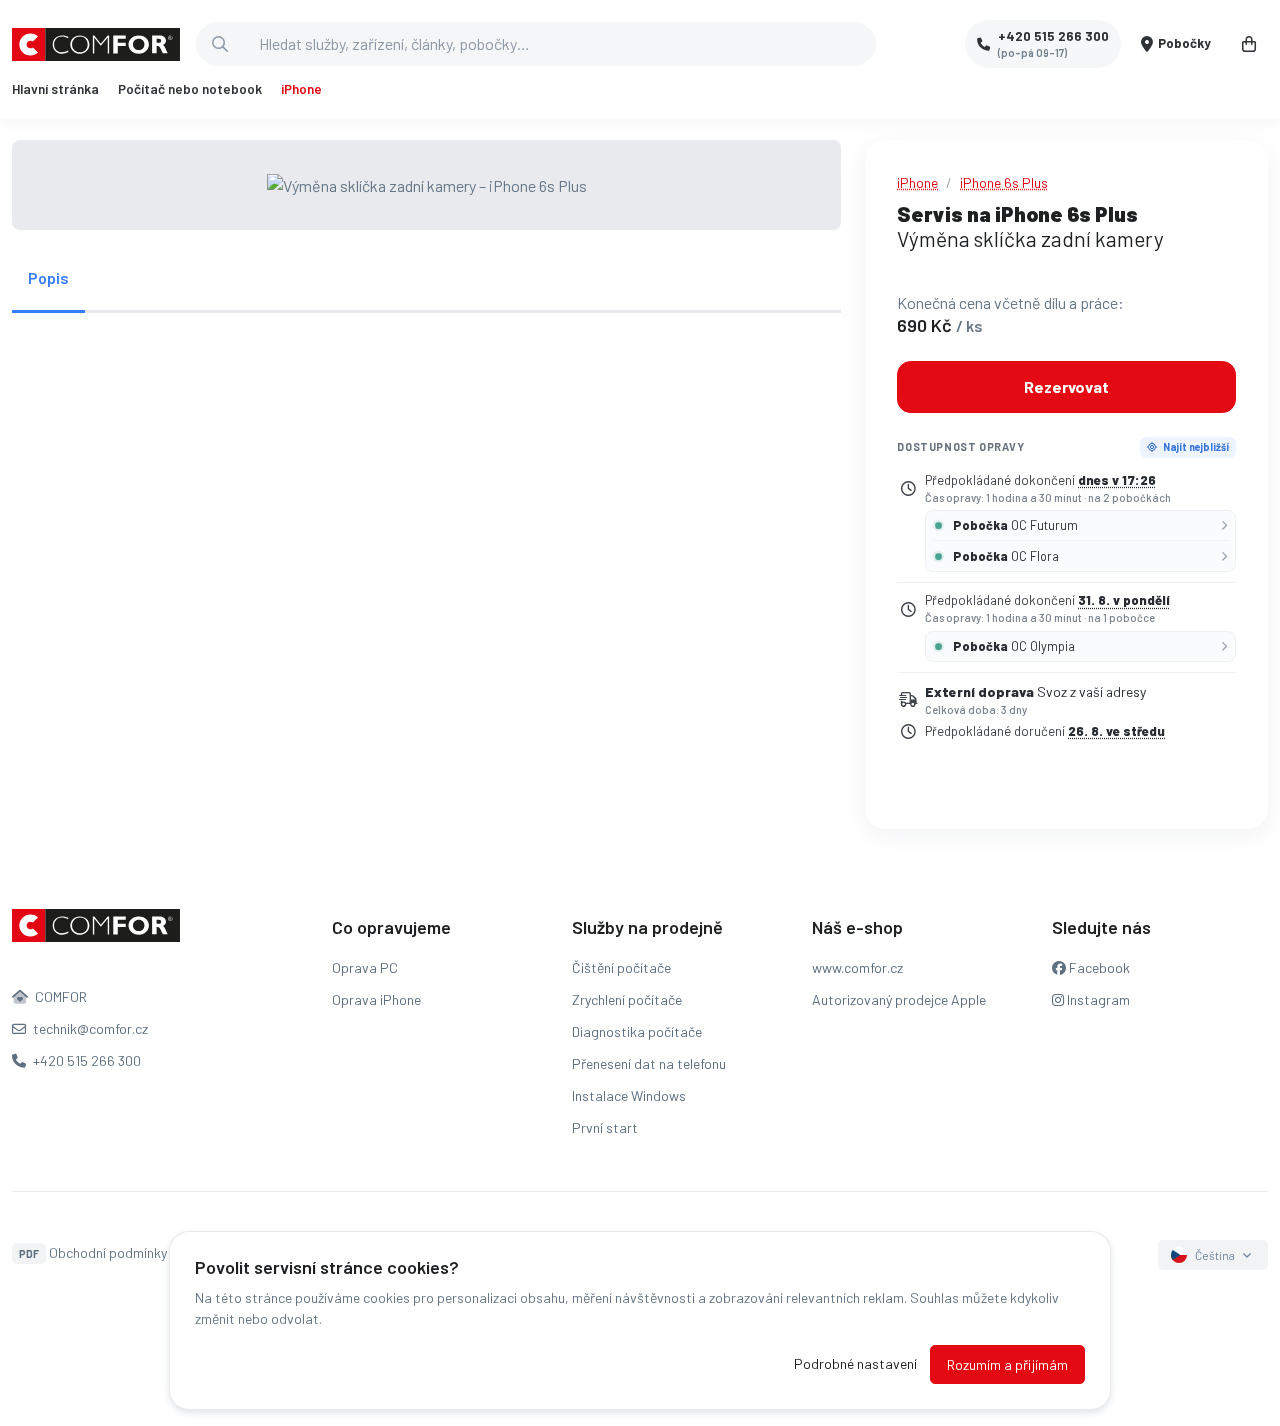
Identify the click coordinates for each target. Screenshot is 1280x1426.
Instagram (1097, 999)
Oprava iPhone (376, 999)
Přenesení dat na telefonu (649, 1063)
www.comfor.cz (857, 967)
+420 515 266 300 (85, 1060)
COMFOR (59, 996)
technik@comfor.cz (89, 1028)
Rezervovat (1066, 386)
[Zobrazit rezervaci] (1249, 44)
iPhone (301, 89)
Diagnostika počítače (637, 1031)
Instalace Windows (629, 1095)
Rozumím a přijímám (1007, 1364)
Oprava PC (365, 967)
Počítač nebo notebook (190, 89)
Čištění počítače (621, 967)
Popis (48, 277)
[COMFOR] (96, 44)
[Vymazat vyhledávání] (860, 44)
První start (605, 1127)
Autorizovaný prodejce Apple (899, 999)
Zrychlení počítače (627, 999)
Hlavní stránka (55, 89)
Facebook (1098, 967)
